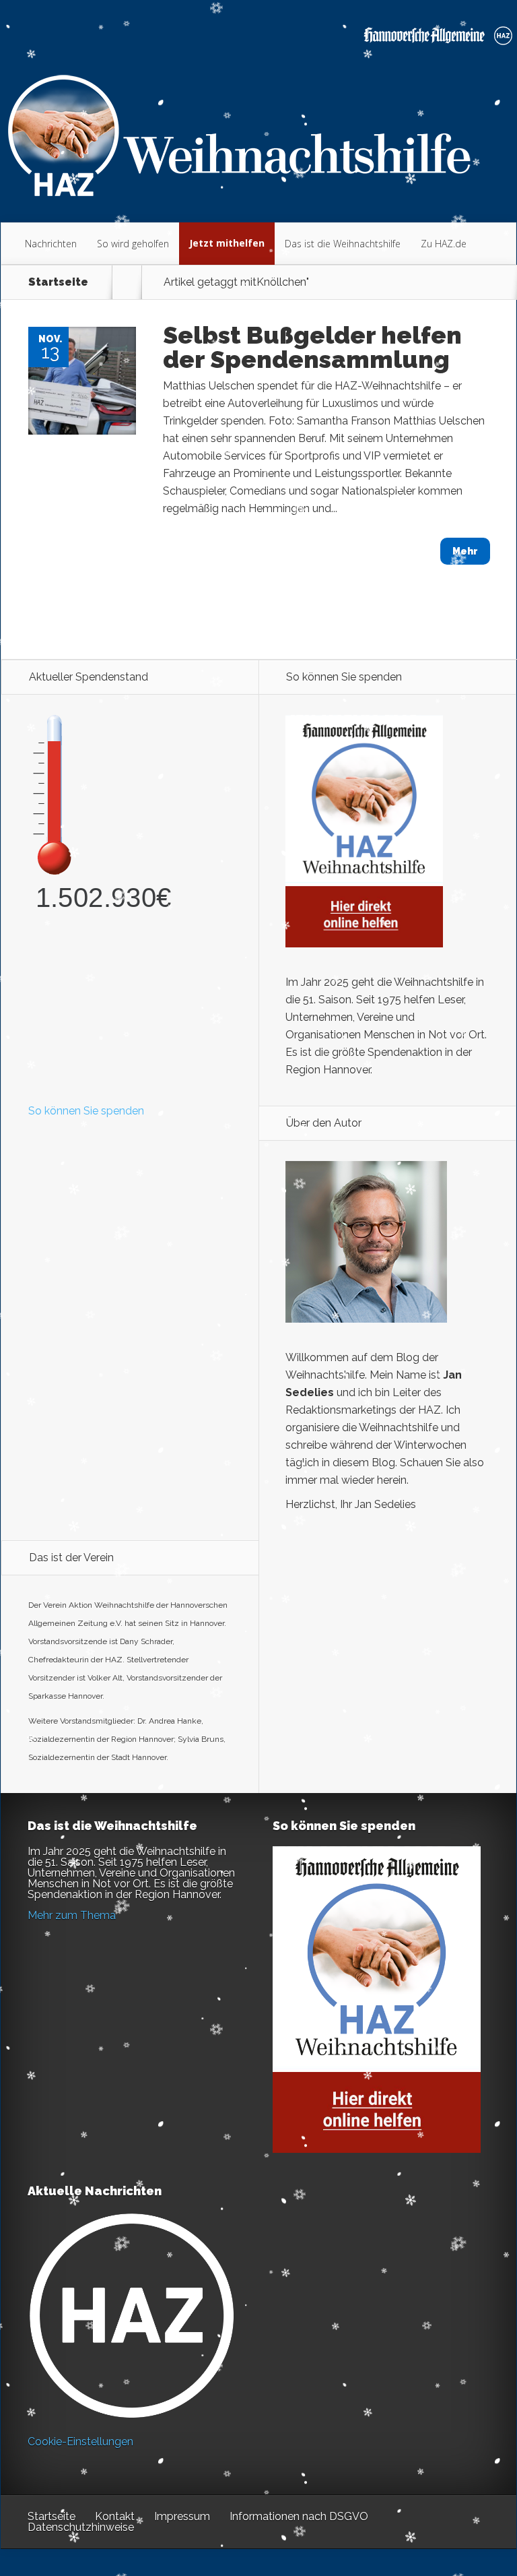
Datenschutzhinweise (81, 2527)
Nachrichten (51, 244)
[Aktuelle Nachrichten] (132, 2316)
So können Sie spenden (86, 1111)
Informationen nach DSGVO (299, 2516)
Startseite (58, 282)
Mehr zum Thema (72, 1915)
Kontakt (115, 2516)
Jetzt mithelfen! (436, 2471)
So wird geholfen (133, 244)
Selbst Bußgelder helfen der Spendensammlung (312, 347)
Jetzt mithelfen (227, 243)
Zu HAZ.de (444, 244)
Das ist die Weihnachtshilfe (343, 244)
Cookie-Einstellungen (80, 2442)
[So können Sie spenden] (364, 944)
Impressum (182, 2516)
